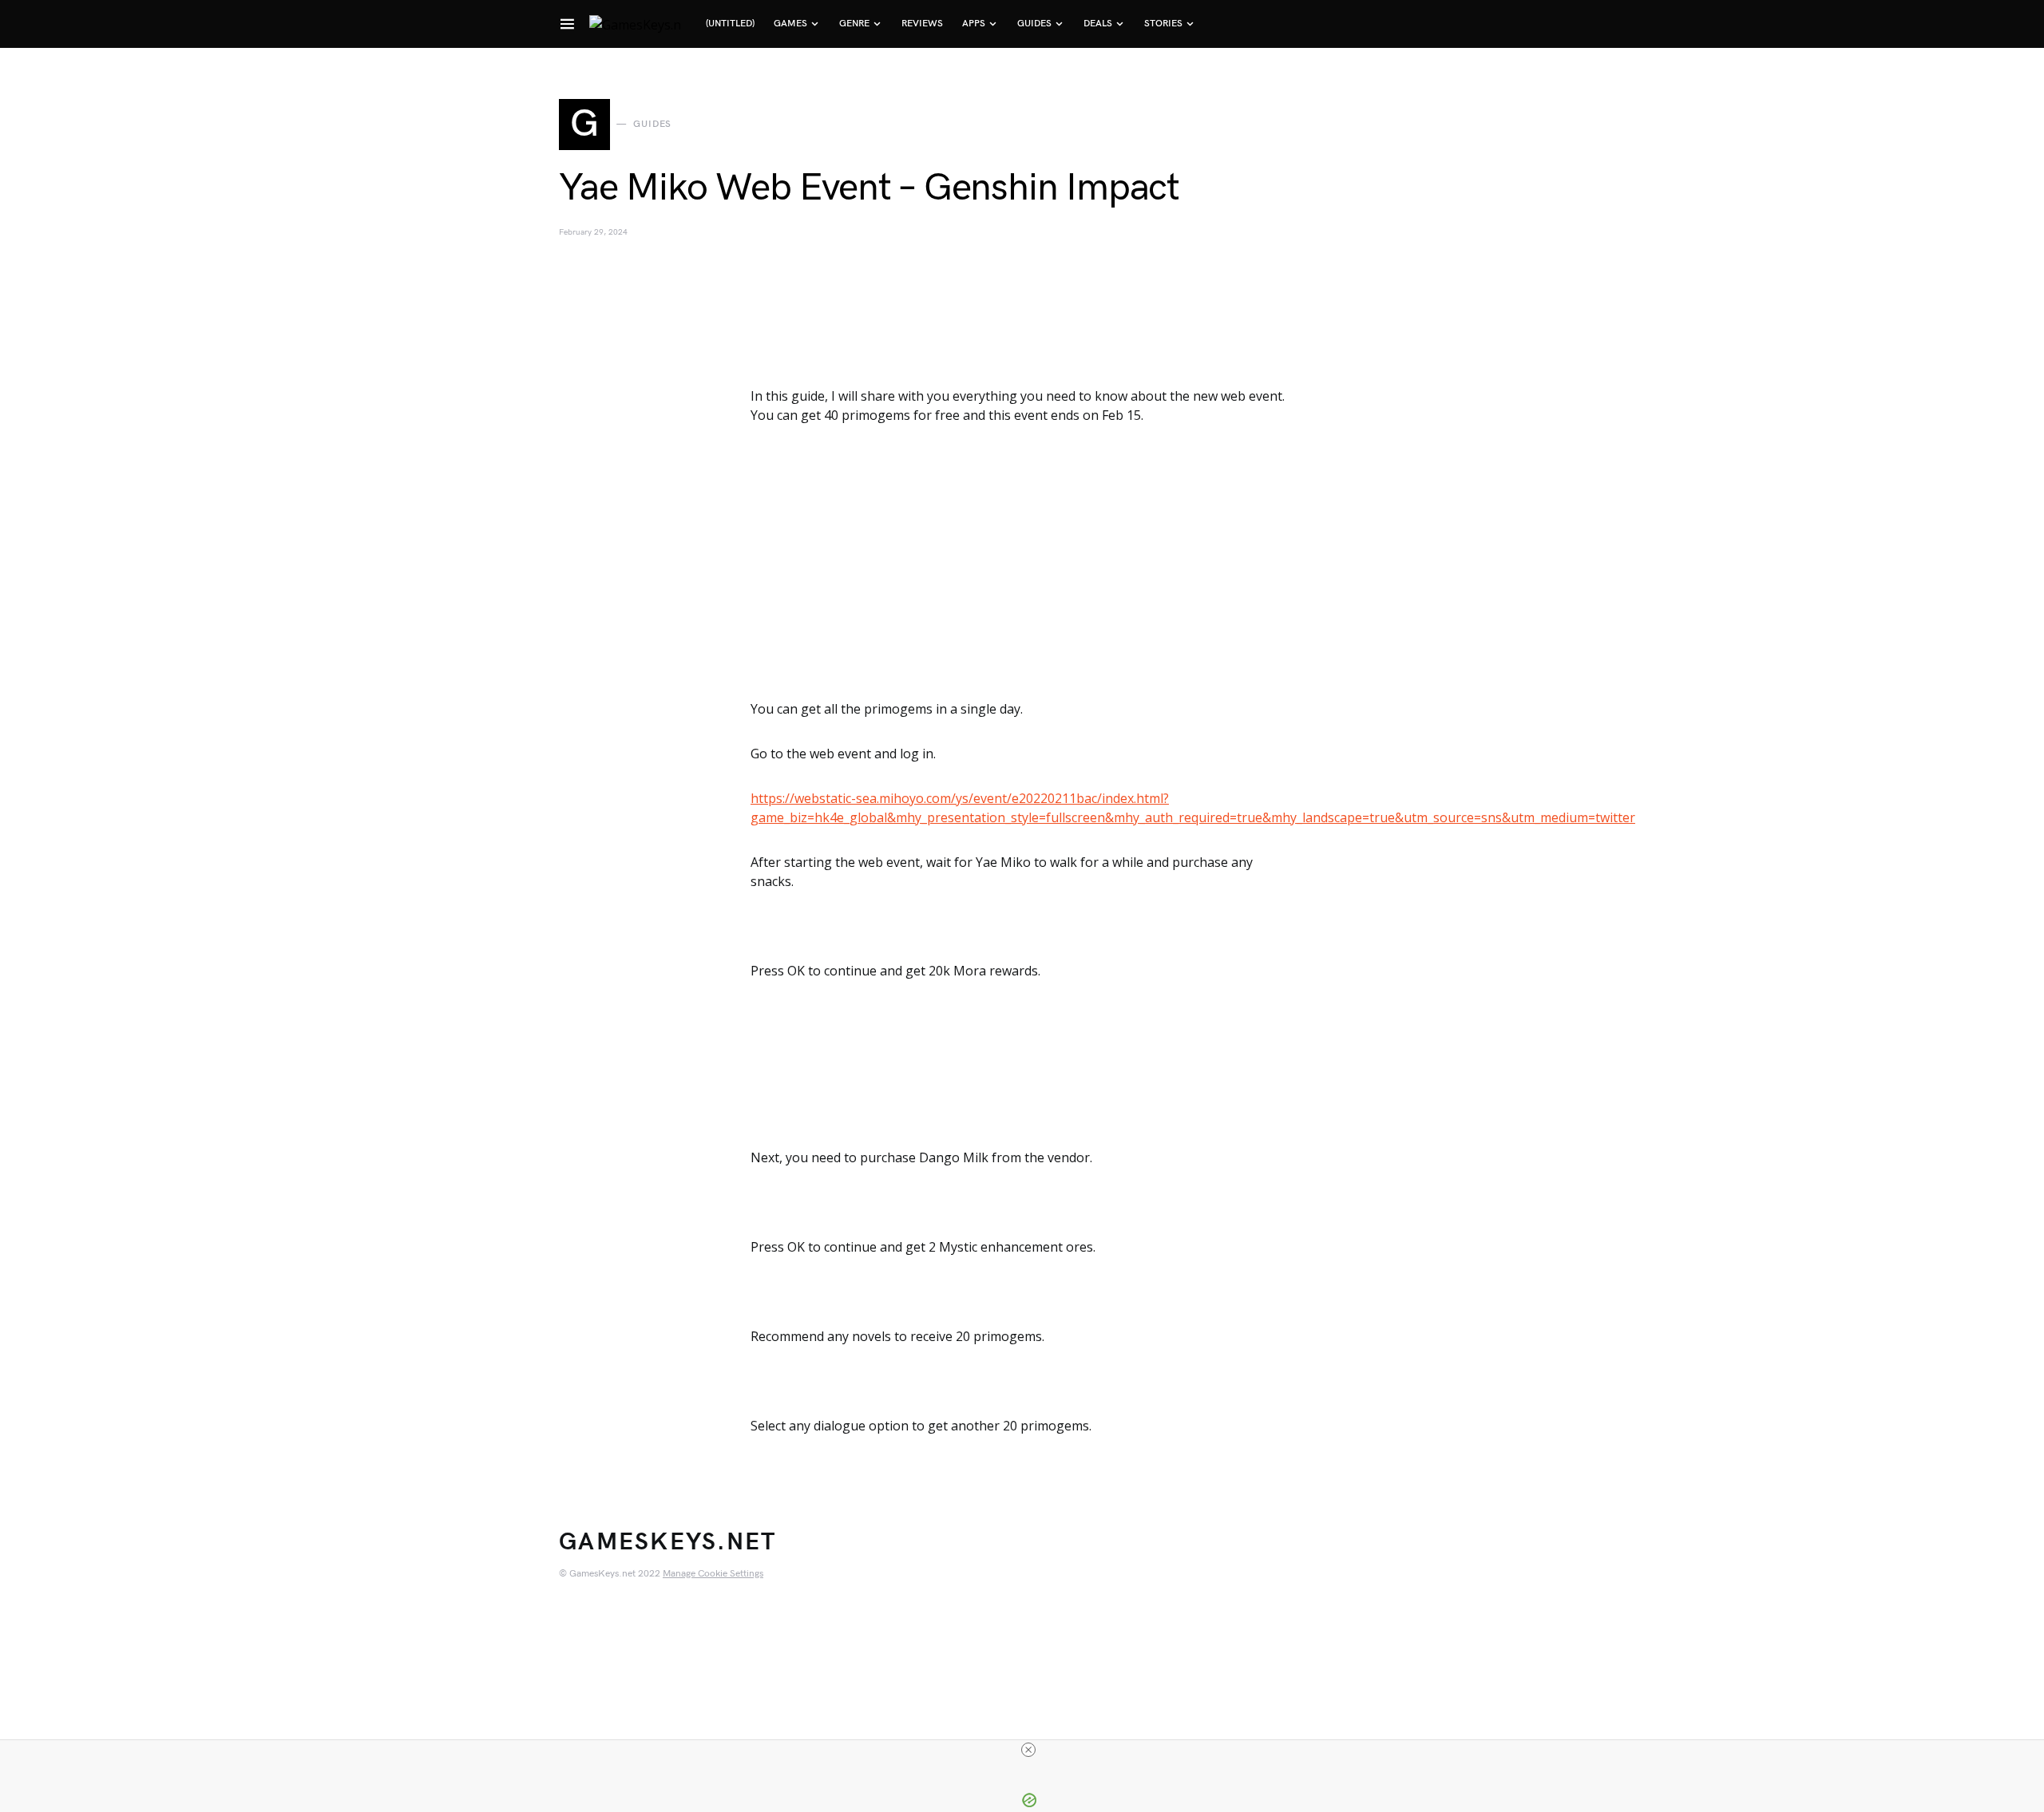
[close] (1028, 1750)
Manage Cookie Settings (713, 1574)
